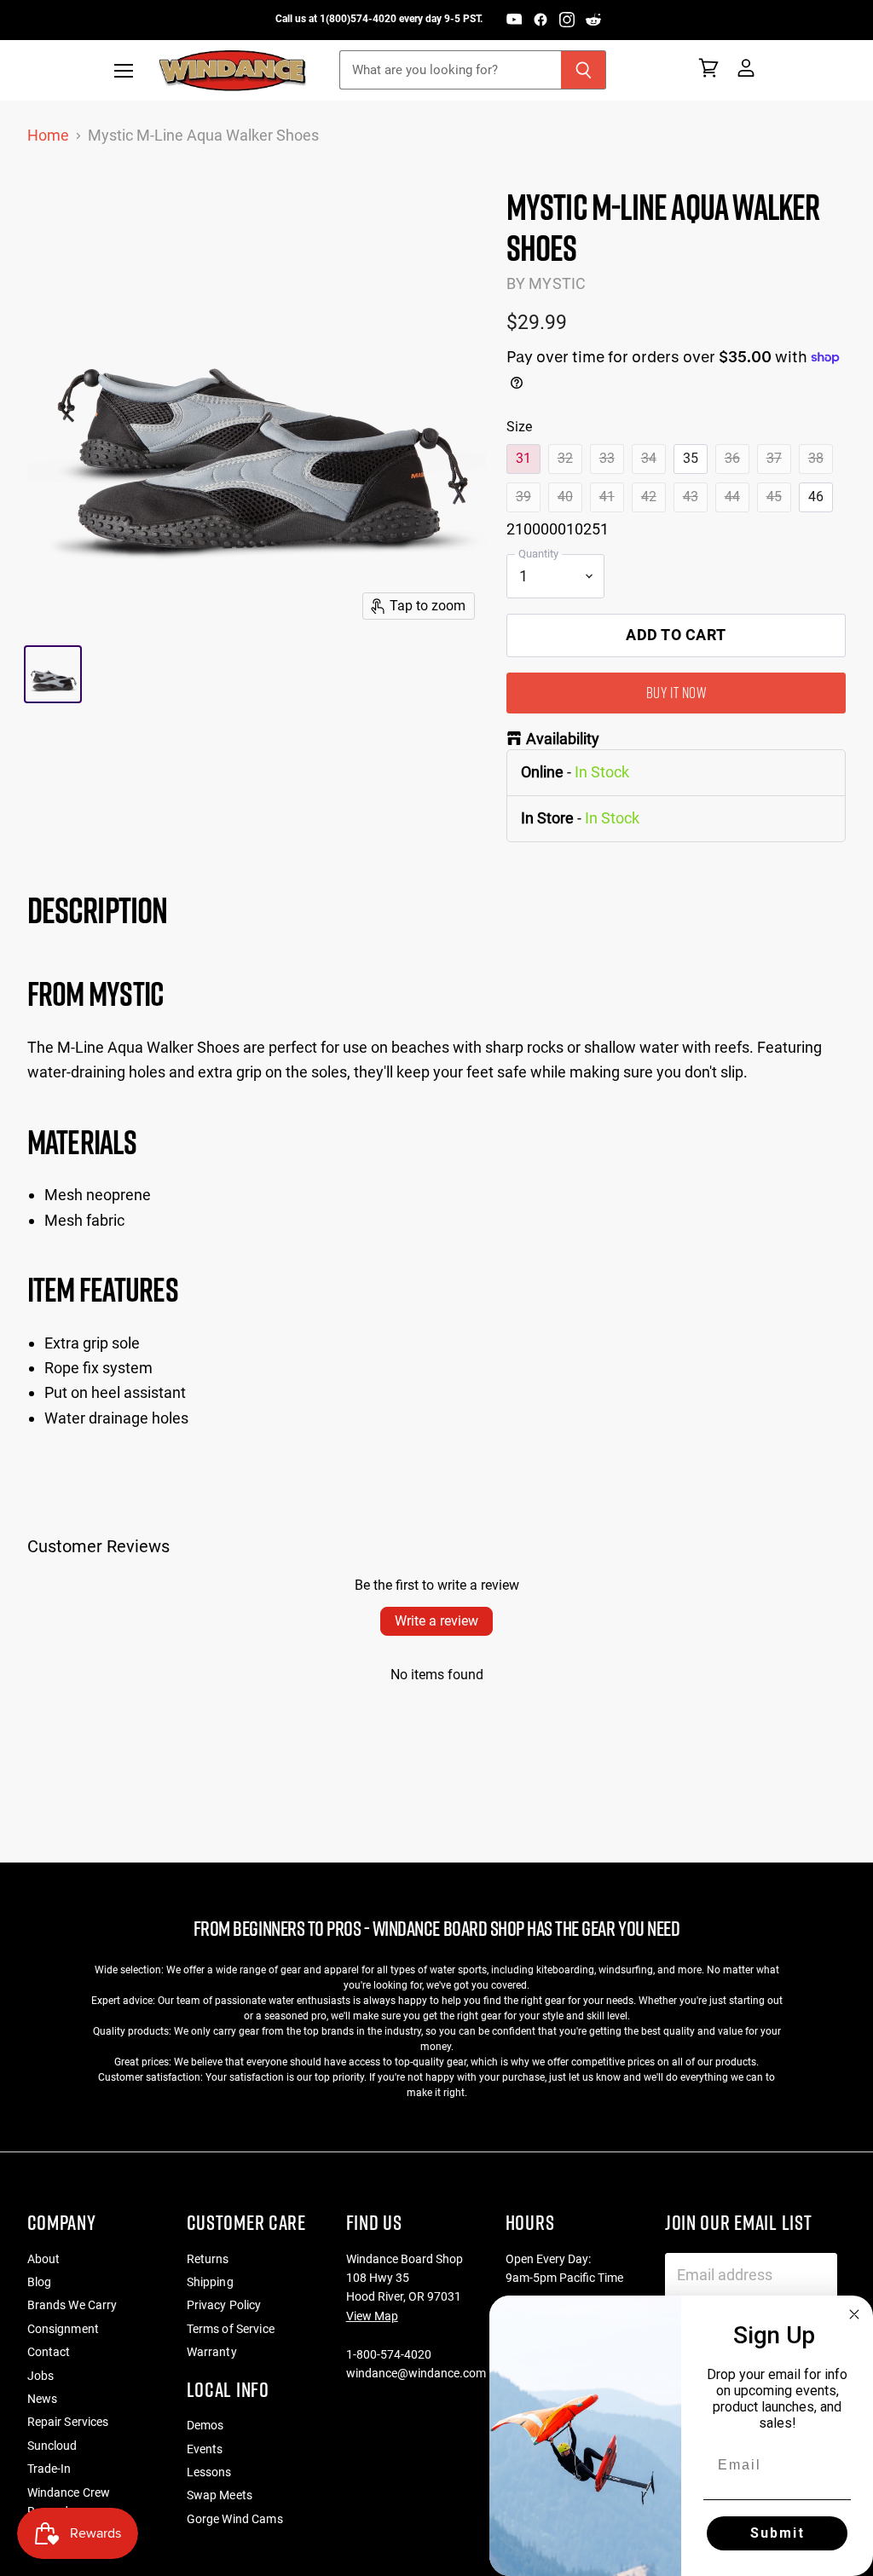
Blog (40, 2282)
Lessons (209, 2472)
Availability (563, 739)
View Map (372, 2316)
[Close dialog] (854, 2314)
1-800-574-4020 (389, 2354)
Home (48, 136)
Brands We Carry (72, 2305)
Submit (778, 2533)
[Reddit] (593, 20)
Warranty (212, 2352)
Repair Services (68, 2422)
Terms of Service (231, 2329)
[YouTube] (514, 20)
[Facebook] (541, 20)
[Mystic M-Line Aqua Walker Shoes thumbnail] (53, 674)
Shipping (210, 2282)
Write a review (436, 1621)
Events (205, 2449)
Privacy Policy (224, 2305)
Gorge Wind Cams (235, 2519)
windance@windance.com (416, 2373)
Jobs (41, 2376)
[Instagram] (567, 20)
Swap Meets (220, 2495)
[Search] (584, 70)
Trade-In (49, 2469)
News (43, 2399)
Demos (205, 2425)
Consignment (64, 2329)
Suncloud (52, 2446)
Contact (49, 2352)
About (44, 2259)
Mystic (557, 283)
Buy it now (676, 693)
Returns (208, 2259)
